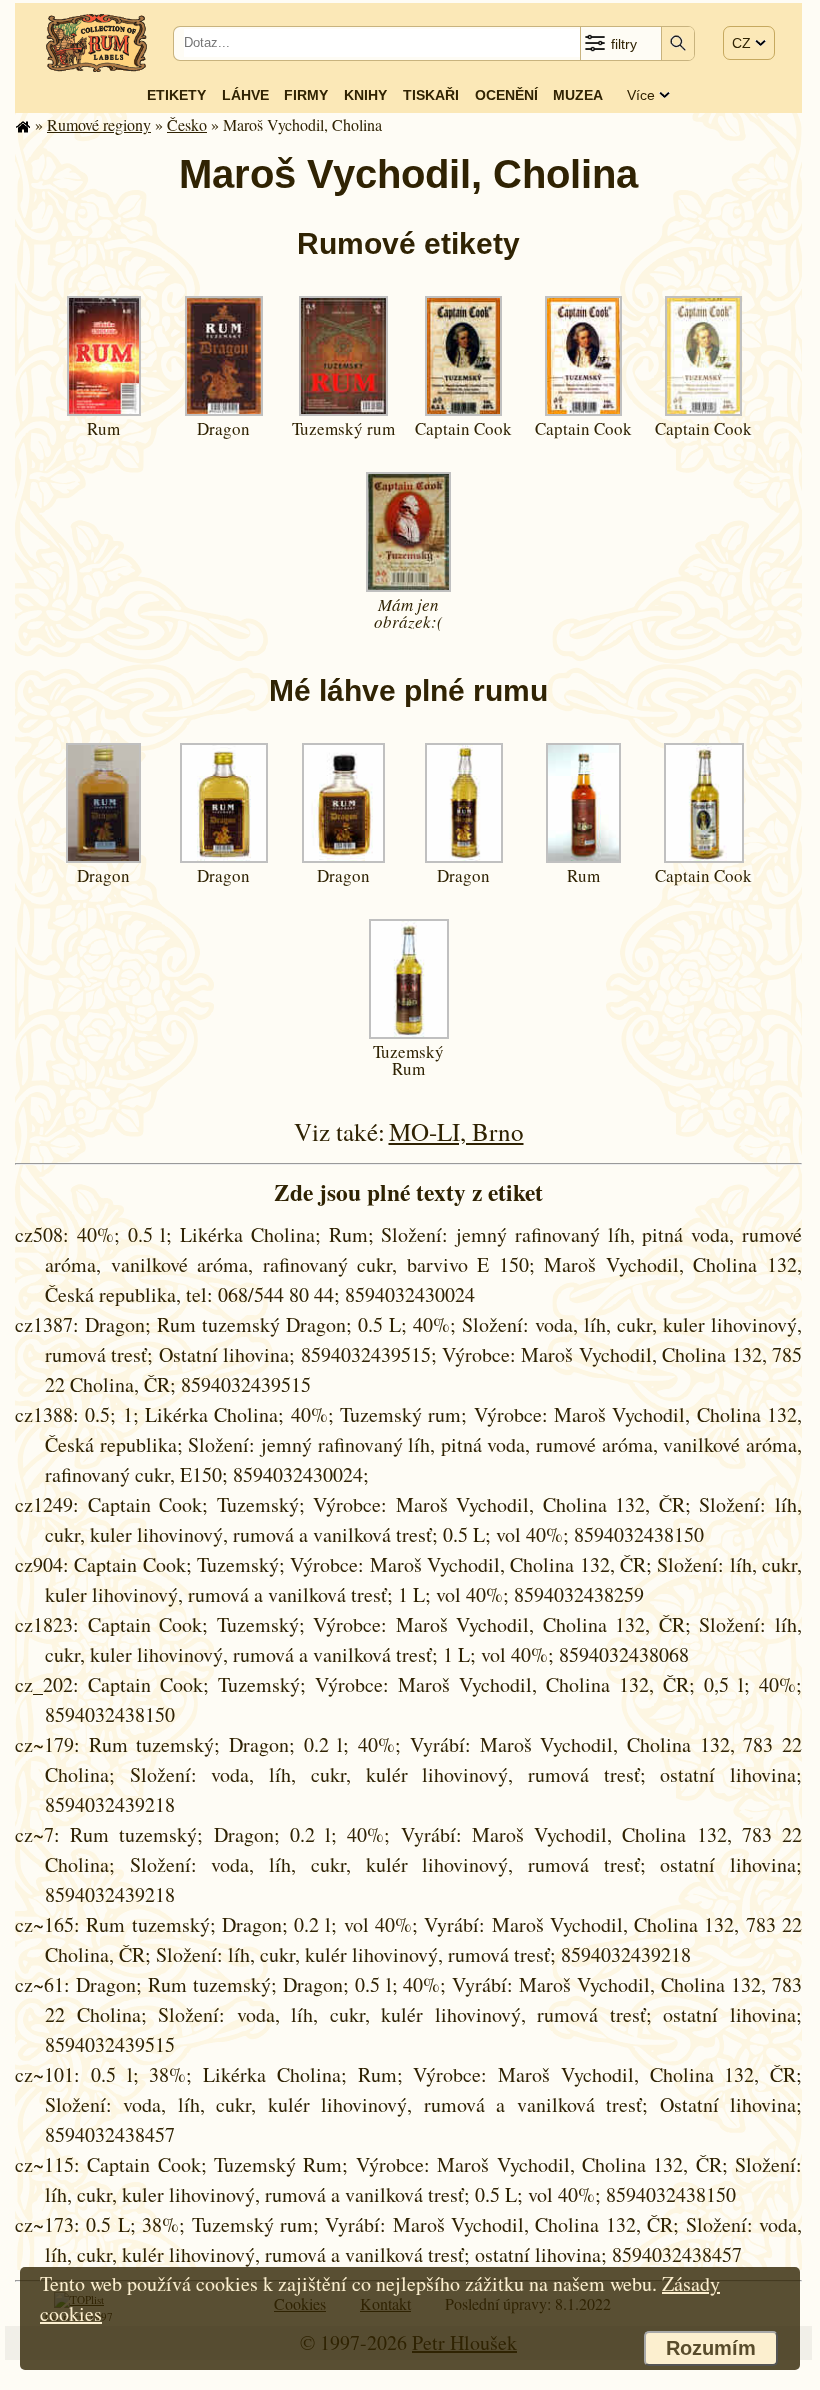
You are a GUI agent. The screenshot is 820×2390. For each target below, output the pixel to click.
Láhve (245, 95)
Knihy (365, 95)
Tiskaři (431, 95)
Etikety (176, 95)
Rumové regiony (99, 124)
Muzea (578, 95)
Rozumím (711, 2348)
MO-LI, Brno (456, 1131)
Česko (187, 124)
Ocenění (506, 95)
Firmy (306, 95)
